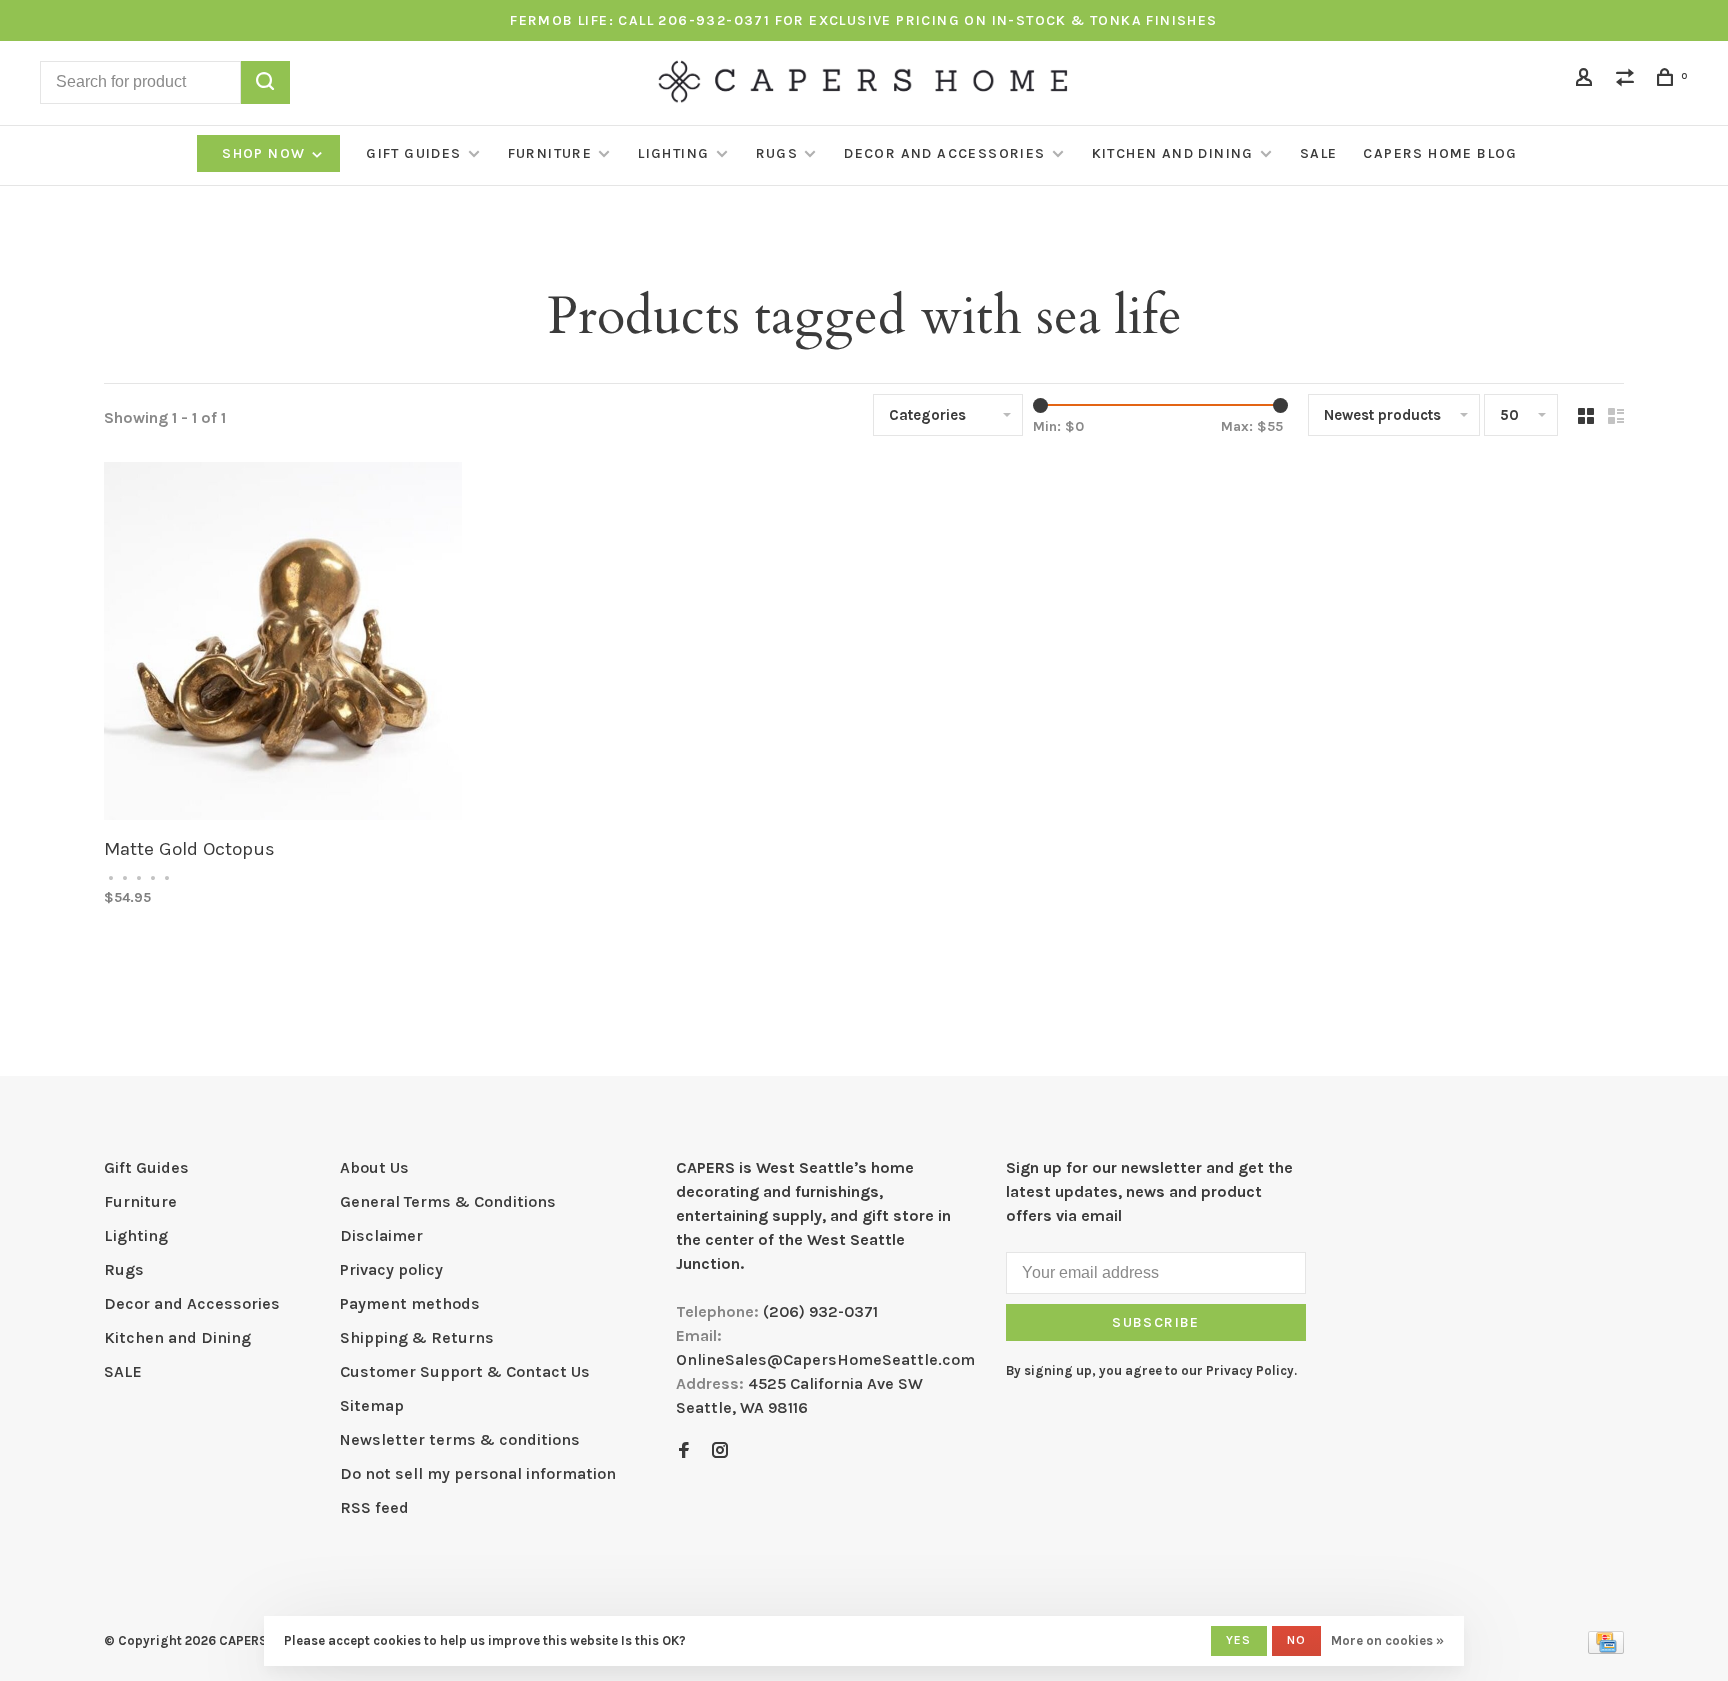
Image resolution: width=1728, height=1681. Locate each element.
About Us (374, 1167)
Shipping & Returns (417, 1337)
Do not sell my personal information (478, 1473)
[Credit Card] (1606, 1648)
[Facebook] (684, 1451)
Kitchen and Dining (1173, 153)
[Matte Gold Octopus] (283, 644)
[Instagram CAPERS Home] (720, 1451)
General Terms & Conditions (448, 1201)
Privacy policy (391, 1269)
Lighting (673, 153)
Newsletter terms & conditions (460, 1439)
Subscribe (1156, 1322)
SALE (1319, 153)
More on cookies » (1387, 1640)
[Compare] (1628, 80)
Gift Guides (413, 153)
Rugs (777, 153)
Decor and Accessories (944, 153)
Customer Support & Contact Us (465, 1371)
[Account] (1587, 80)
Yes (1239, 1640)
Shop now (266, 153)
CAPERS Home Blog (1440, 153)
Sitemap (372, 1405)
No (1296, 1640)
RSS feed (374, 1507)
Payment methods (410, 1303)
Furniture (550, 153)
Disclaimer (381, 1235)
